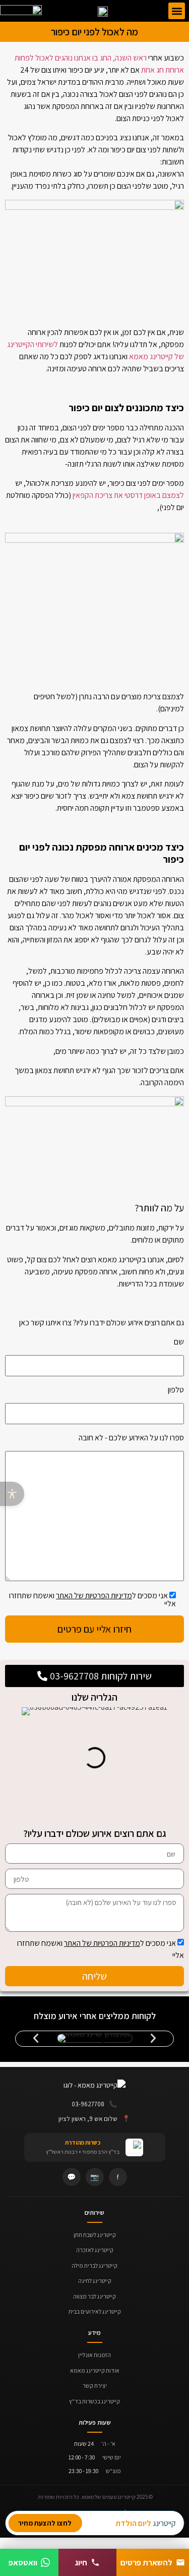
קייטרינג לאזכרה (95, 2250)
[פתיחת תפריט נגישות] (12, 1494)
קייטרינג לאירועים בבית (95, 2311)
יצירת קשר (95, 2386)
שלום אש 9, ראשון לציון (94, 2118)
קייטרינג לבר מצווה (94, 2296)
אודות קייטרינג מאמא (95, 2370)
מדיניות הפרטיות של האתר (102, 1943)
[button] (177, 11)
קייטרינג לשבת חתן (95, 2235)
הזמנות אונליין (94, 2355)
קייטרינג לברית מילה (94, 2265)
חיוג (81, 2562)
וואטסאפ (23, 2562)
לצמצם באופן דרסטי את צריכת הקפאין (128, 495)
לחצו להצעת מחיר (45, 2523)
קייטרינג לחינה (95, 2281)
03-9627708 (94, 2104)
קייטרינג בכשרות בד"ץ (94, 2401)
